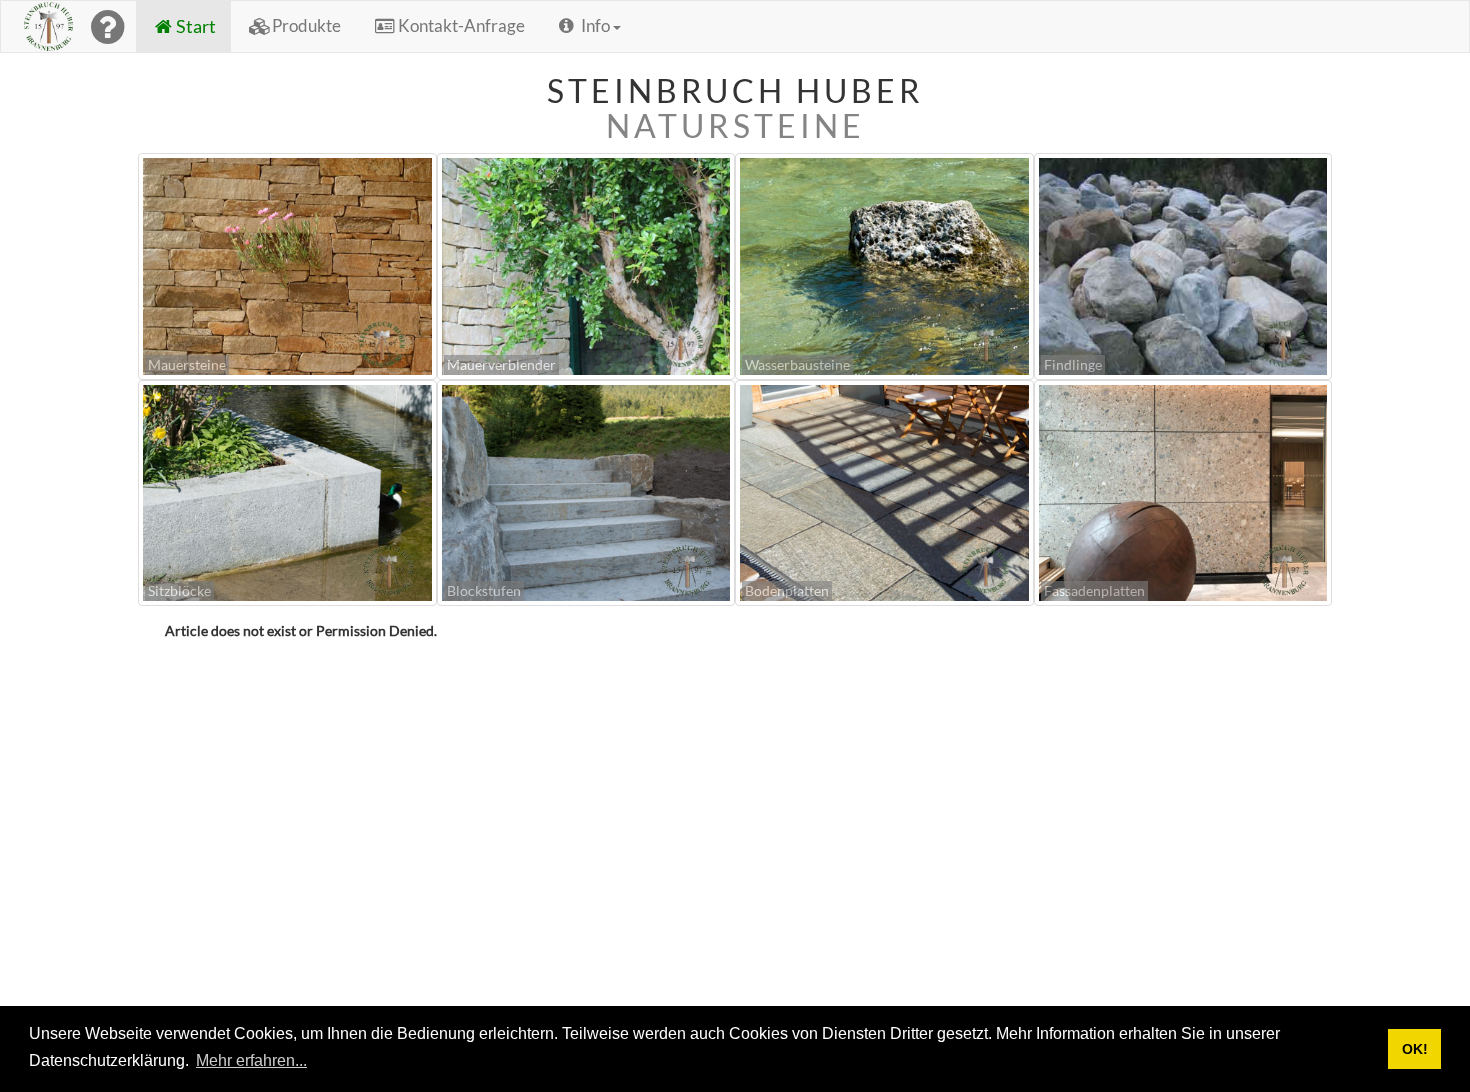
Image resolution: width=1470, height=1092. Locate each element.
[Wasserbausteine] (884, 264)
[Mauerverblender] (586, 264)
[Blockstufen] (586, 490)
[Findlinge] (1183, 264)
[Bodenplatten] (884, 490)
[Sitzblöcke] (287, 490)
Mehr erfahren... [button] (251, 1060)
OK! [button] (1415, 1049)
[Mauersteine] (287, 264)
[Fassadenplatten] (1183, 490)
